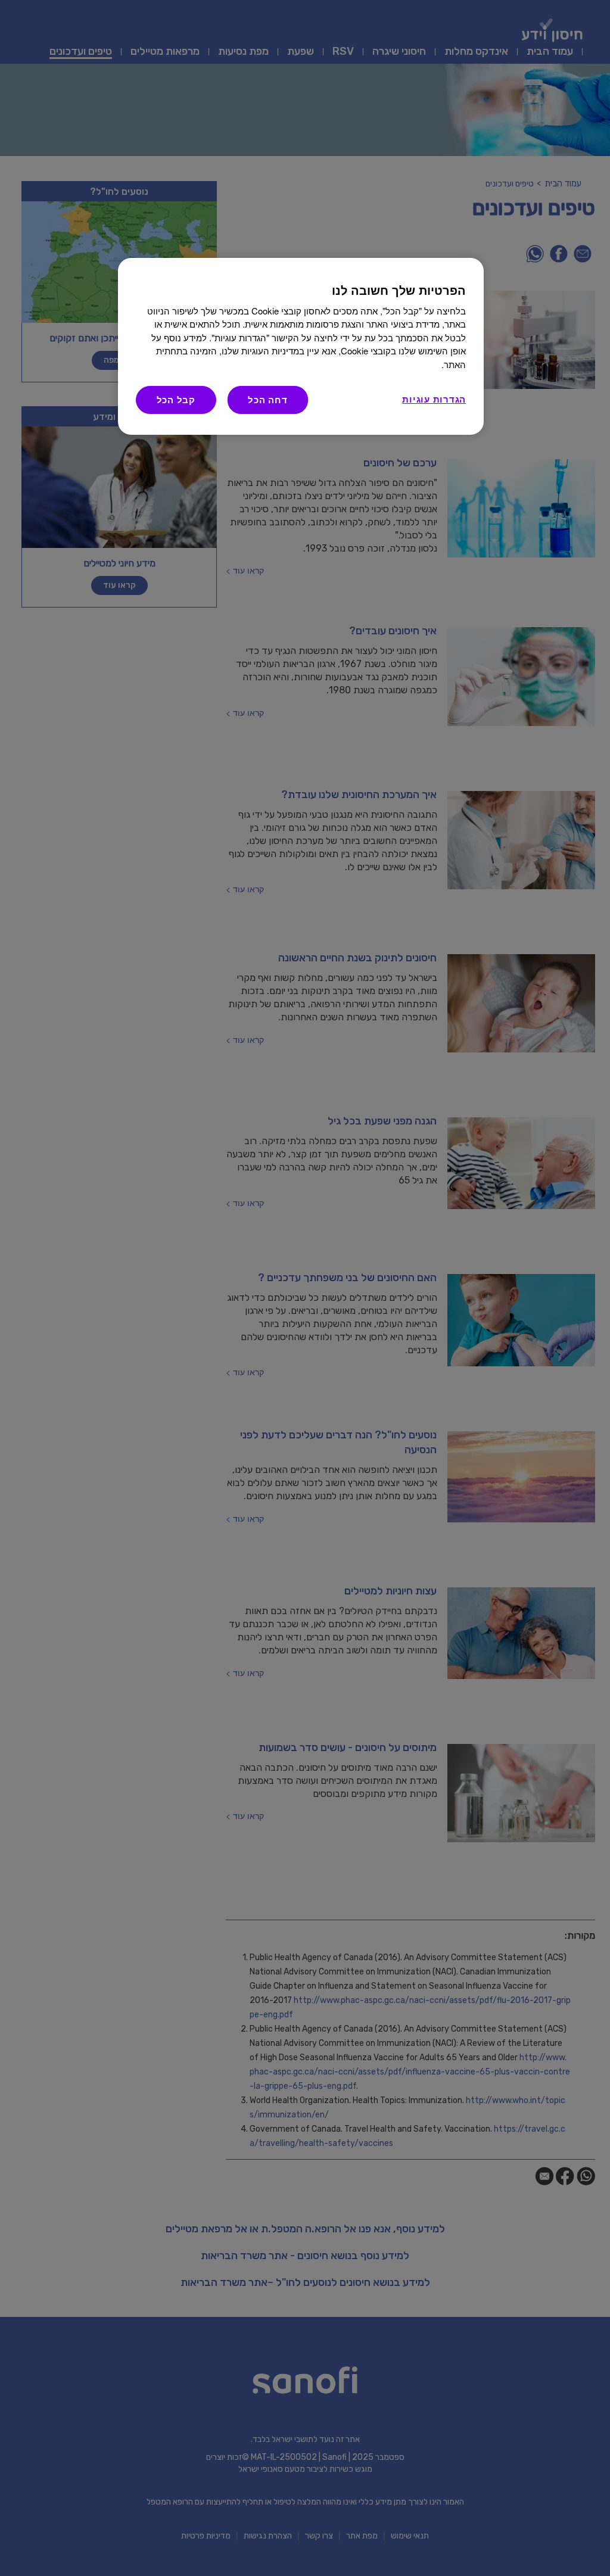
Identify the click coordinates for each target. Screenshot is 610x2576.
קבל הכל (176, 400)
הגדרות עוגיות (434, 399)
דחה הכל (267, 400)
